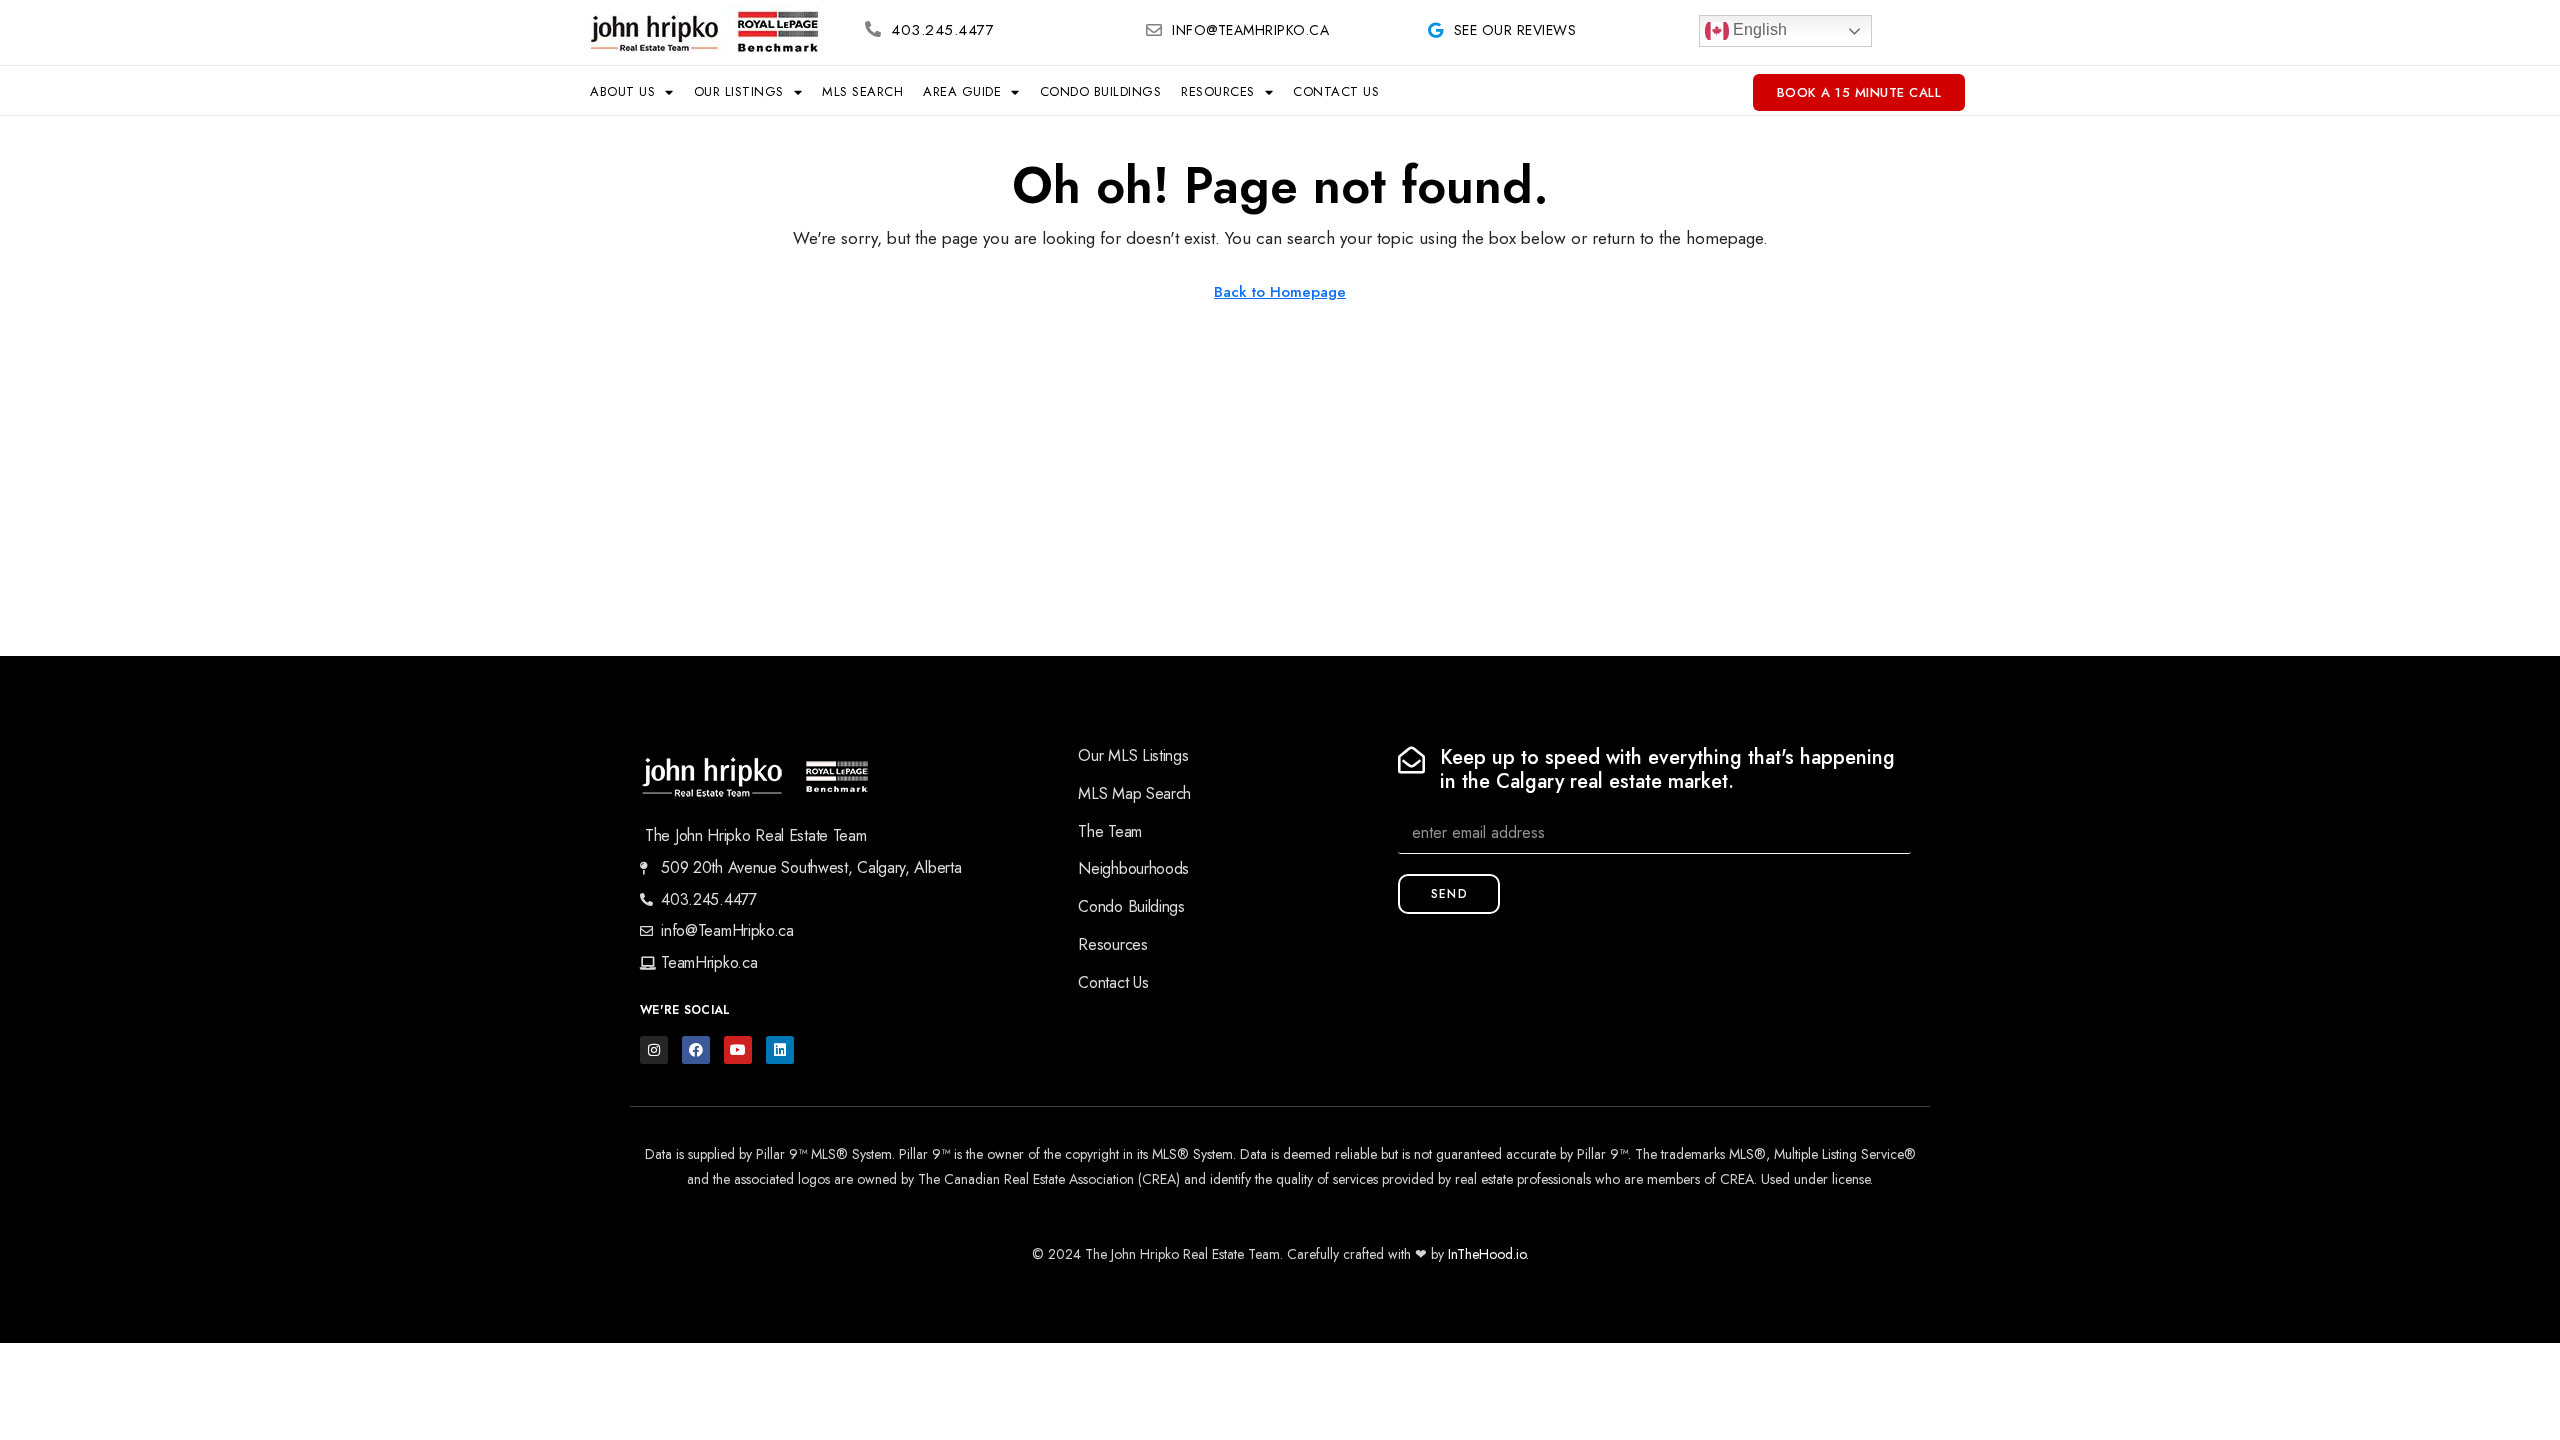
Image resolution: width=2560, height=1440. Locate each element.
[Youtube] (738, 1050)
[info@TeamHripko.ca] (1154, 30)
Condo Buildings (1101, 91)
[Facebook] (696, 1050)
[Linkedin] (780, 1050)
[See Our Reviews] (1436, 30)
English (1758, 29)
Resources (1218, 91)
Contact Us (1336, 91)
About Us (622, 91)
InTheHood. (1482, 1254)
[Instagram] (654, 1050)
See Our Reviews (1515, 30)
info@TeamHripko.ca (1250, 30)
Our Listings (739, 91)
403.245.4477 (942, 30)
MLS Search (862, 91)
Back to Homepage (1280, 292)
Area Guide (962, 91)
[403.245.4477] (873, 29)
